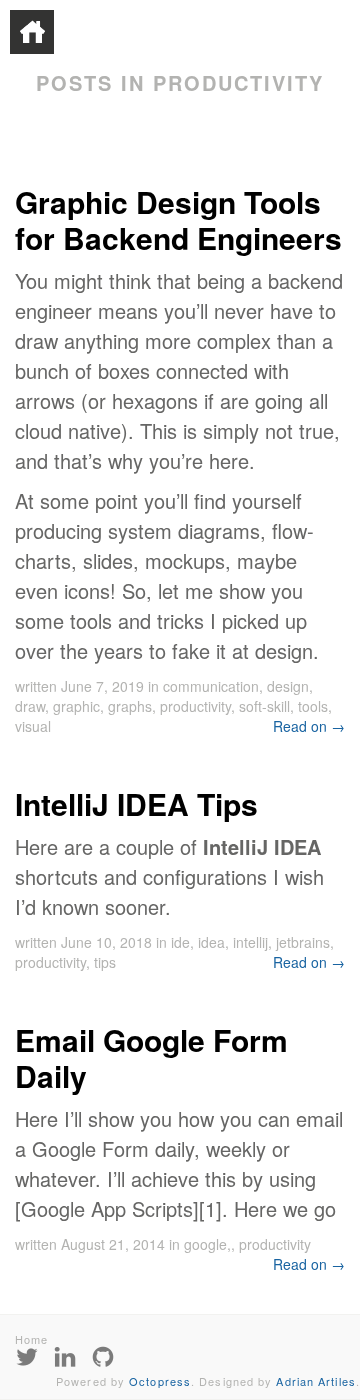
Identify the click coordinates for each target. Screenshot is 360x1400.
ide (180, 942)
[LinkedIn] (65, 1355)
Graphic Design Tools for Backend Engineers (178, 219)
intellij (250, 942)
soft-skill (264, 706)
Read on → (309, 726)
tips (105, 962)
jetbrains (303, 942)
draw (30, 706)
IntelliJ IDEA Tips (136, 803)
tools (313, 706)
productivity (195, 706)
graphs (130, 706)
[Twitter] (27, 1355)
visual (33, 726)
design (288, 686)
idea (211, 942)
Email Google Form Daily (151, 1057)
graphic (76, 706)
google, (207, 1244)
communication (211, 686)
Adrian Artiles (315, 1381)
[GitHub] (103, 1355)
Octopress (160, 1381)
